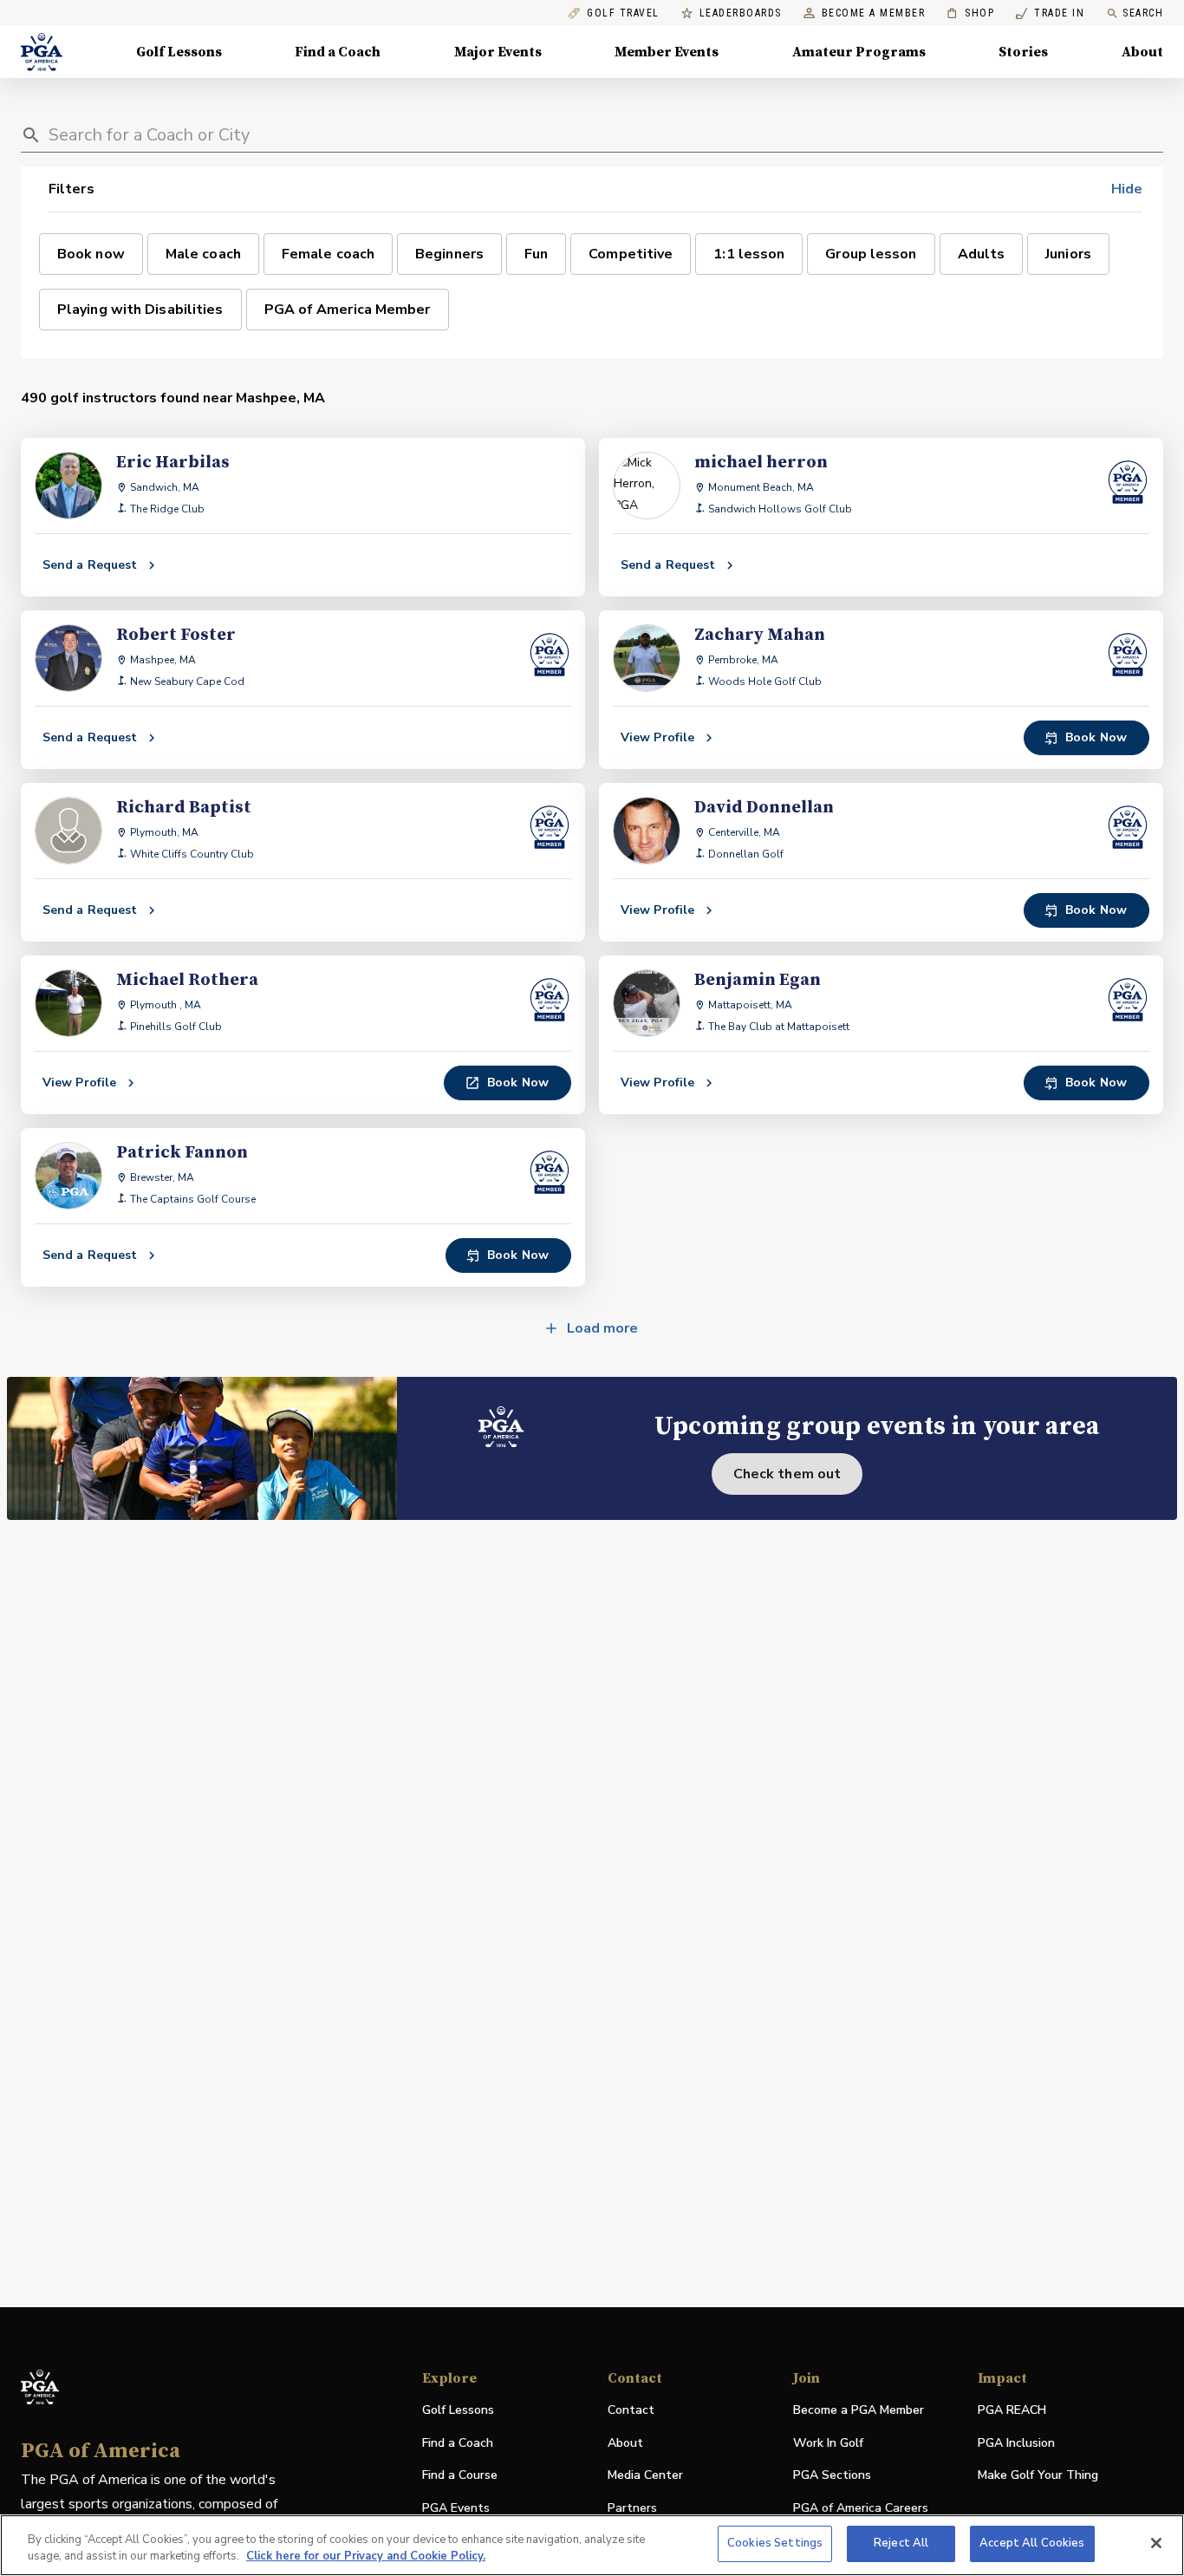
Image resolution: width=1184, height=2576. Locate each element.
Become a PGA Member (859, 2410)
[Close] (1156, 2543)
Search (1143, 13)
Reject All (901, 2543)
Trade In (1050, 13)
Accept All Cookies (1032, 2543)
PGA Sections (832, 2475)
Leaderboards (741, 13)
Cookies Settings (775, 2543)
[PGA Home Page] (42, 52)
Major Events (498, 52)
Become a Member (874, 13)
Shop (970, 13)
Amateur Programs (859, 52)
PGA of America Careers (861, 2509)
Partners (632, 2508)
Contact (631, 2410)
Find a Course (460, 2475)
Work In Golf (828, 2443)
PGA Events (456, 2508)
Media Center (645, 2476)
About (1142, 52)
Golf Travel (623, 13)
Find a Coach (338, 52)
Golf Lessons (179, 52)
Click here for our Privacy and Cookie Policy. (366, 2557)
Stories (1023, 52)
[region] (592, 2545)
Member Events (667, 52)
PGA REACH (1012, 2411)
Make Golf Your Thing (1038, 2476)
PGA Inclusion (1016, 2443)
